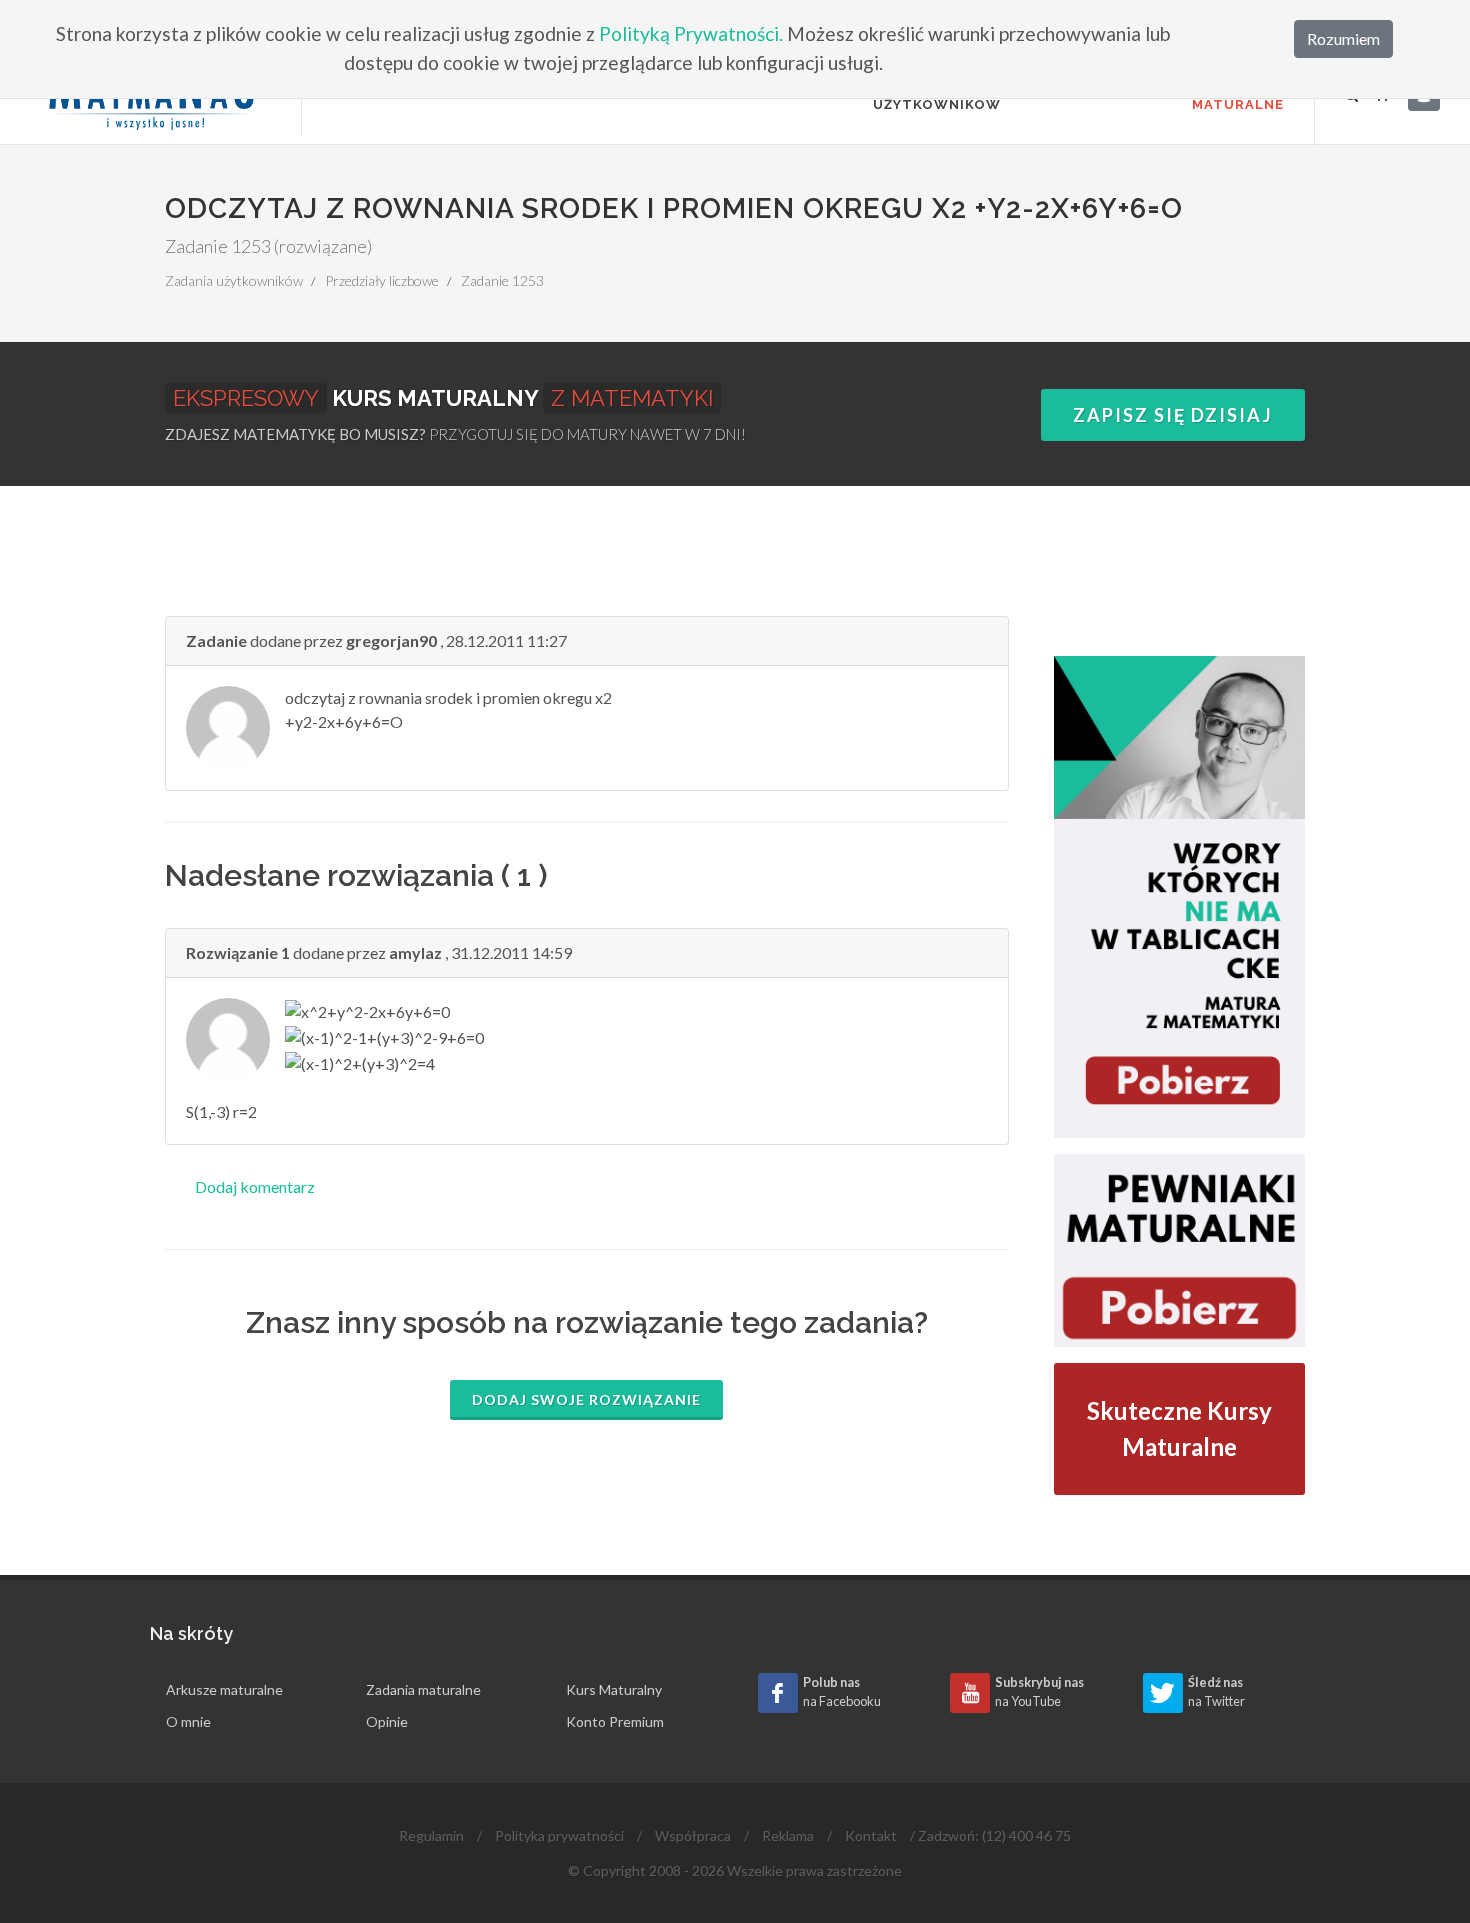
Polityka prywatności (559, 1835)
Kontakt (871, 1835)
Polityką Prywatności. (691, 33)
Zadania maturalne (423, 1689)
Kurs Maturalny (614, 1689)
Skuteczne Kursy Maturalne (1179, 1428)
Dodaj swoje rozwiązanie (586, 1399)
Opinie (387, 1721)
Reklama (788, 1835)
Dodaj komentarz (255, 1186)
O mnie (188, 1721)
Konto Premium (615, 1721)
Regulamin (431, 1835)
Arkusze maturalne (224, 1689)
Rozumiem (1343, 38)
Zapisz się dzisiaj (1173, 415)
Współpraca (693, 1835)
